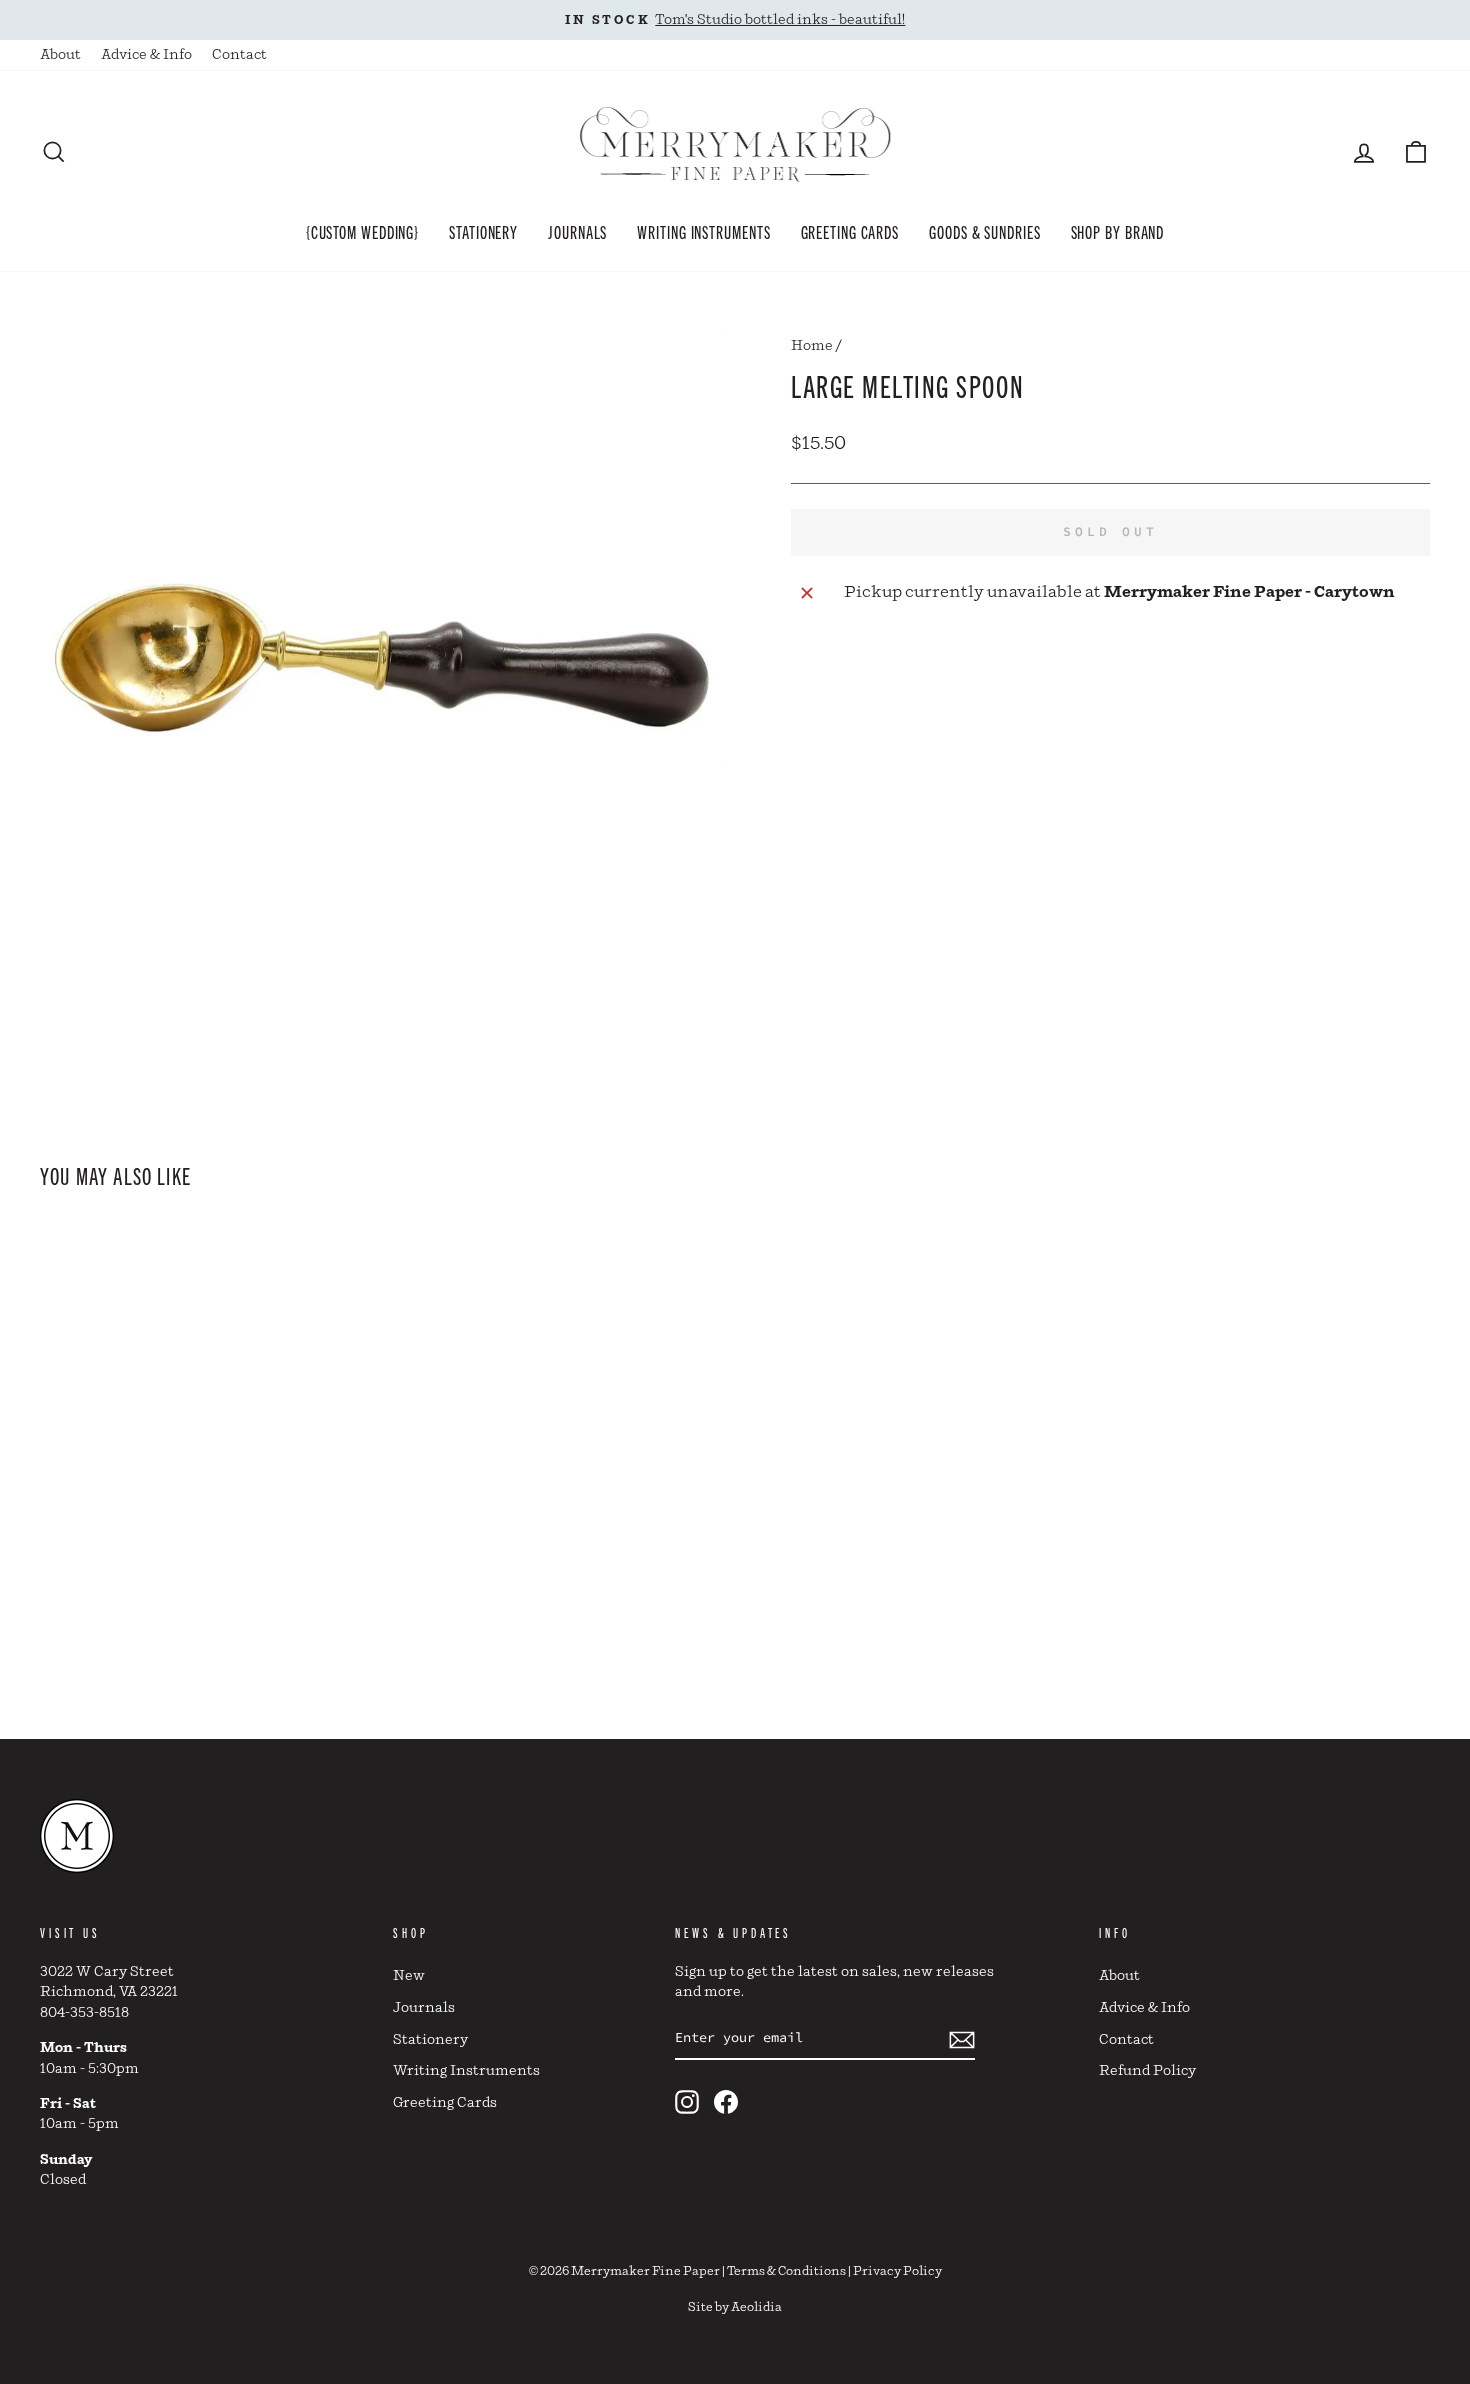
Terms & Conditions (786, 2271)
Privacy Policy (897, 2271)
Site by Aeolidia (735, 2307)
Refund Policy (1147, 2071)
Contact (239, 55)
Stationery (483, 231)
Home (812, 346)
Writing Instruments (703, 231)
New (409, 1976)
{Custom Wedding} (362, 231)
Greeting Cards (850, 231)
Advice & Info (146, 55)
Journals (577, 231)
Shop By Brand (1118, 231)
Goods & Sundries (984, 231)
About (60, 55)
